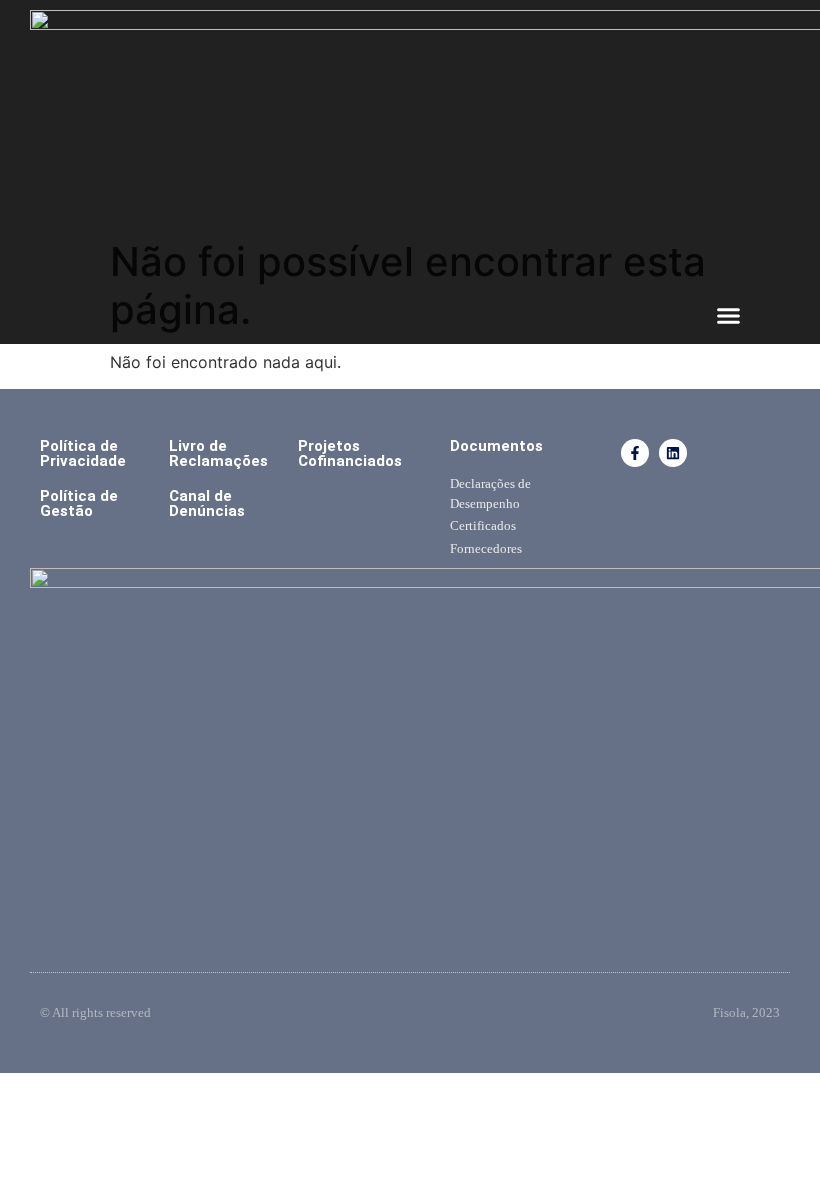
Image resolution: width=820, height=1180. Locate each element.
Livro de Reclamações (218, 453)
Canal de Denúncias (207, 503)
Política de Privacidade (83, 453)
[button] (729, 316)
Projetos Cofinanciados (350, 453)
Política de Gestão (79, 503)
